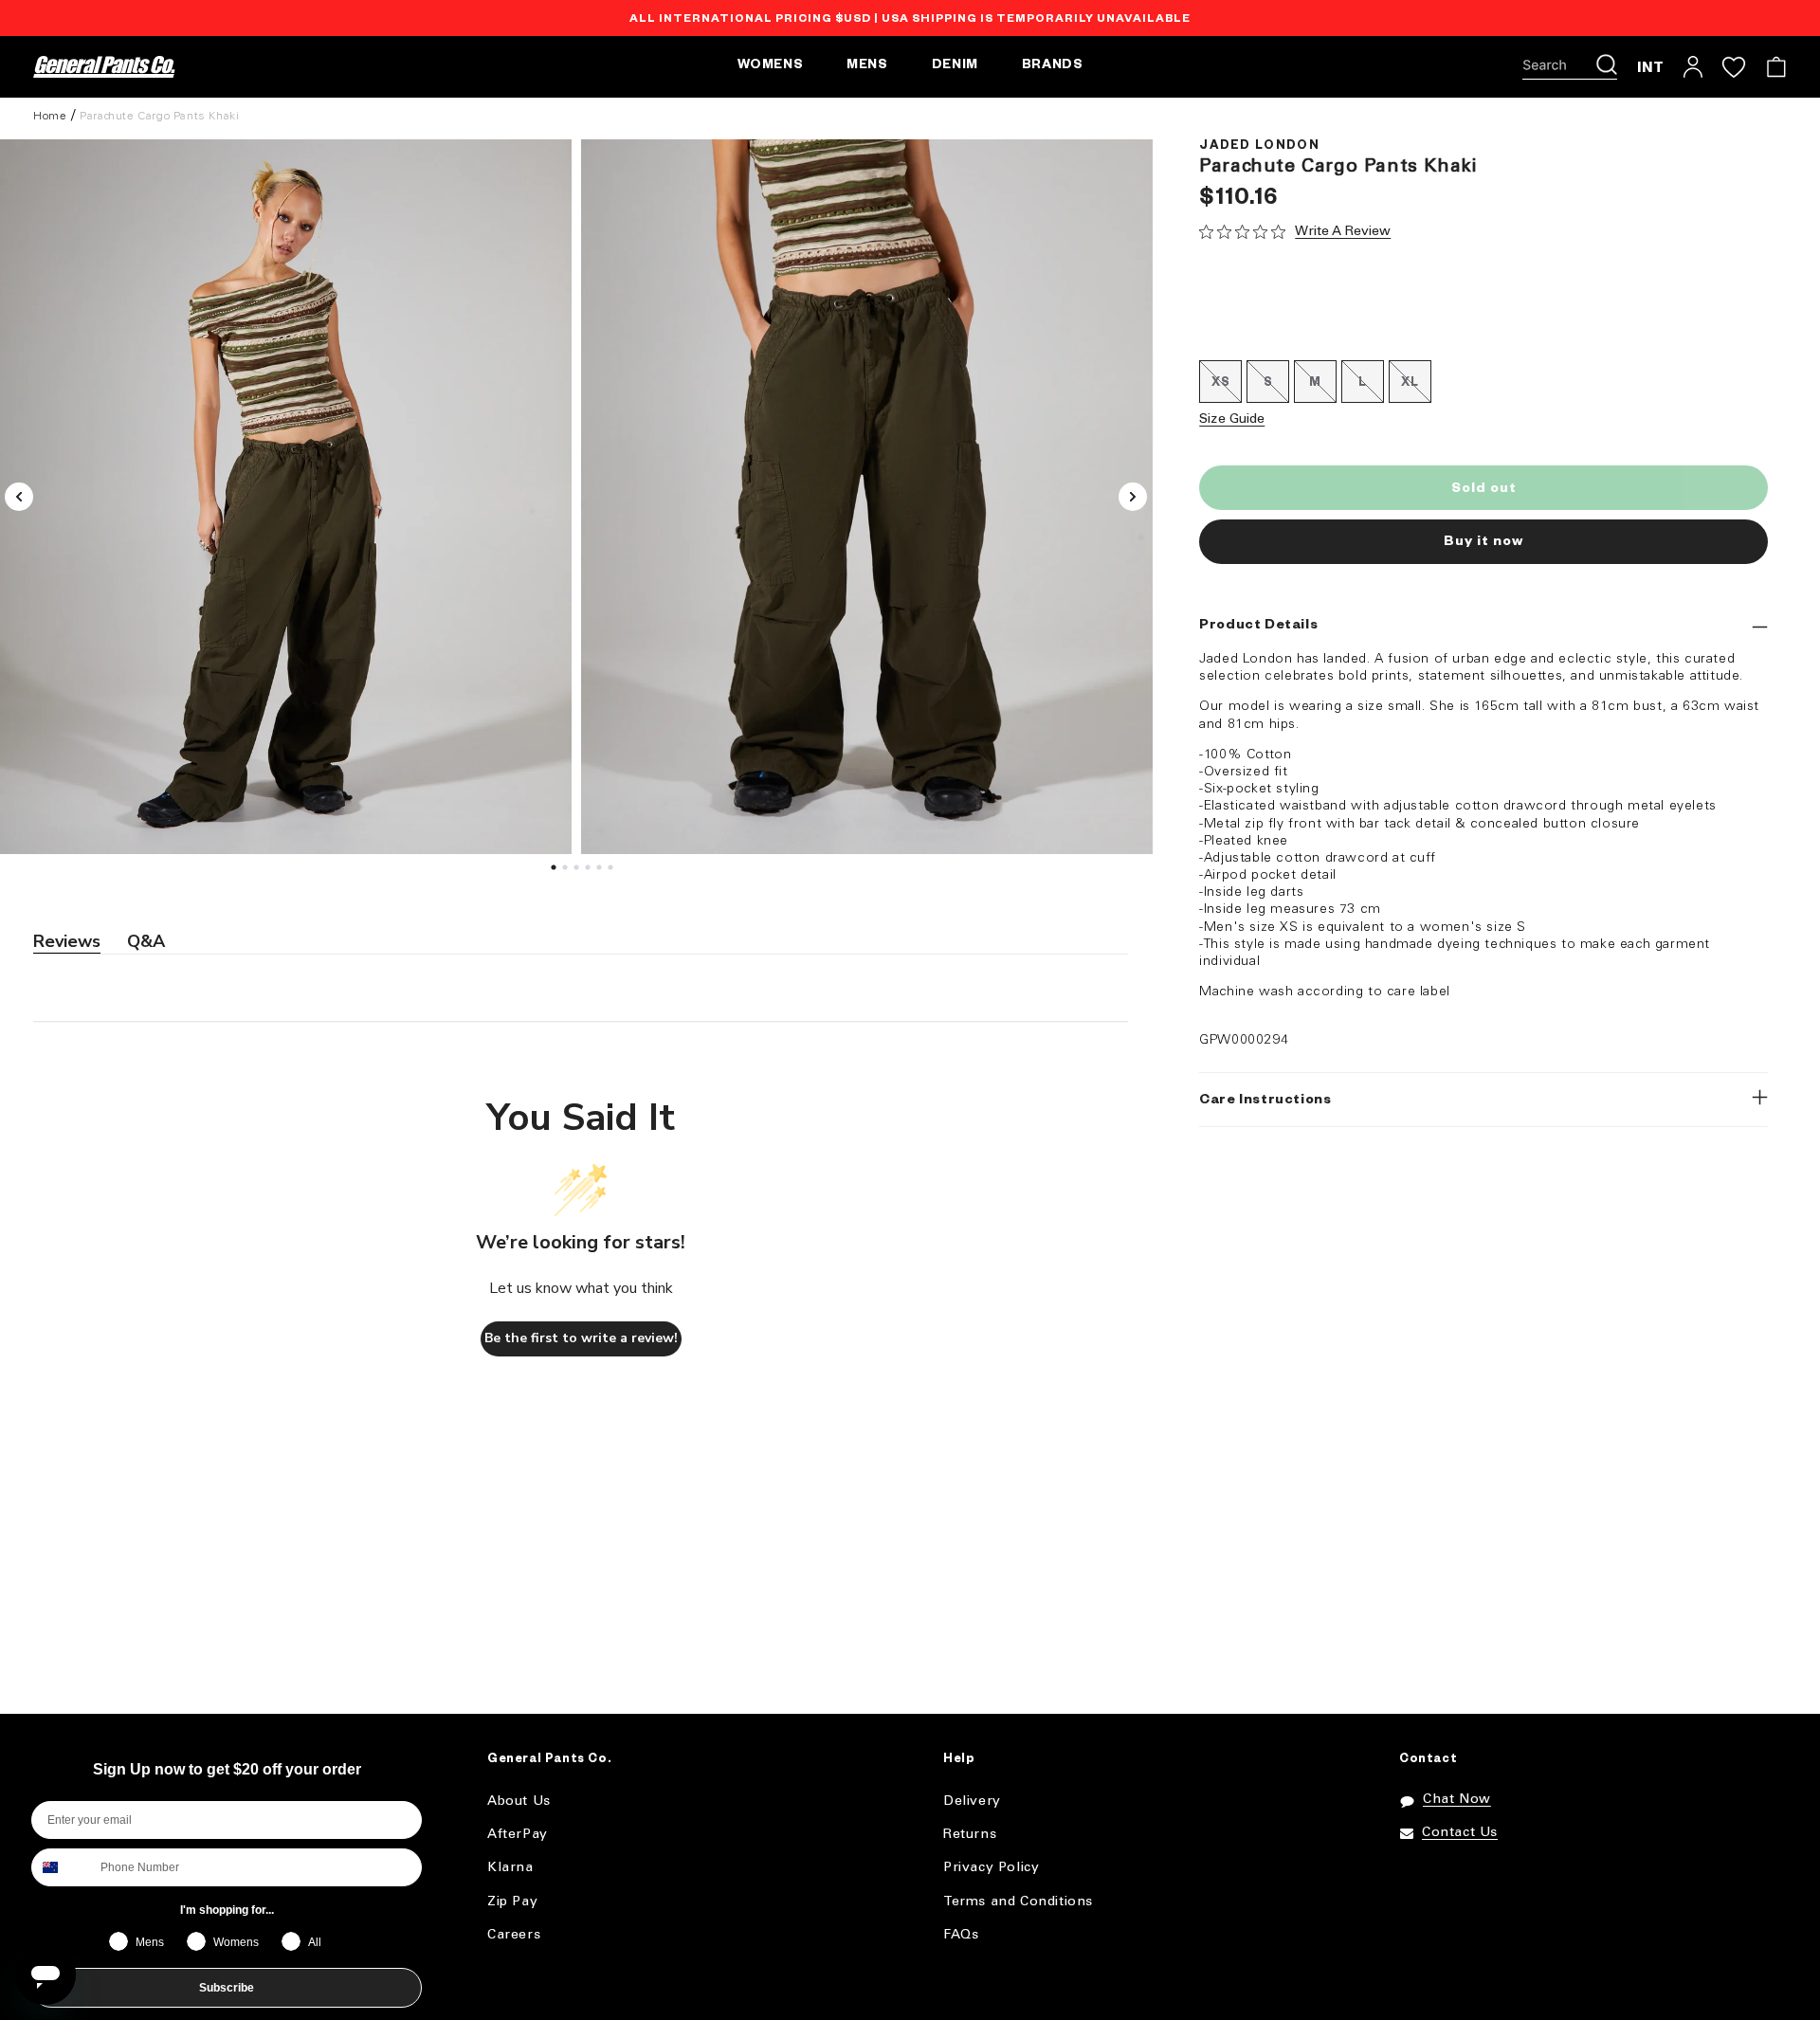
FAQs (961, 1935)
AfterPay (518, 1835)
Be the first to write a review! (581, 1338)
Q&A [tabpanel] (146, 941)
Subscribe (227, 1988)
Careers (514, 1935)
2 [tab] (568, 872)
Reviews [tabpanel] (67, 941)
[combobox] (62, 1867)
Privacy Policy (991, 1868)
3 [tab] (579, 872)
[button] (1570, 67)
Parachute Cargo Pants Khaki (159, 116)
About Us (519, 1802)
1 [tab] (556, 872)
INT (1651, 67)
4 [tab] (591, 872)
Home (50, 116)
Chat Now (1457, 1800)
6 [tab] (613, 872)
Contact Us (1460, 1833)
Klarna (510, 1868)
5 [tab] (602, 872)
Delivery (972, 1802)
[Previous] (19, 497)
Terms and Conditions (1018, 1902)
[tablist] (581, 942)
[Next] (1133, 497)
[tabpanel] (867, 497)
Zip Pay (512, 1902)
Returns (970, 1835)
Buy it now (1483, 543)
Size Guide (1232, 419)
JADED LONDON (1259, 147)
